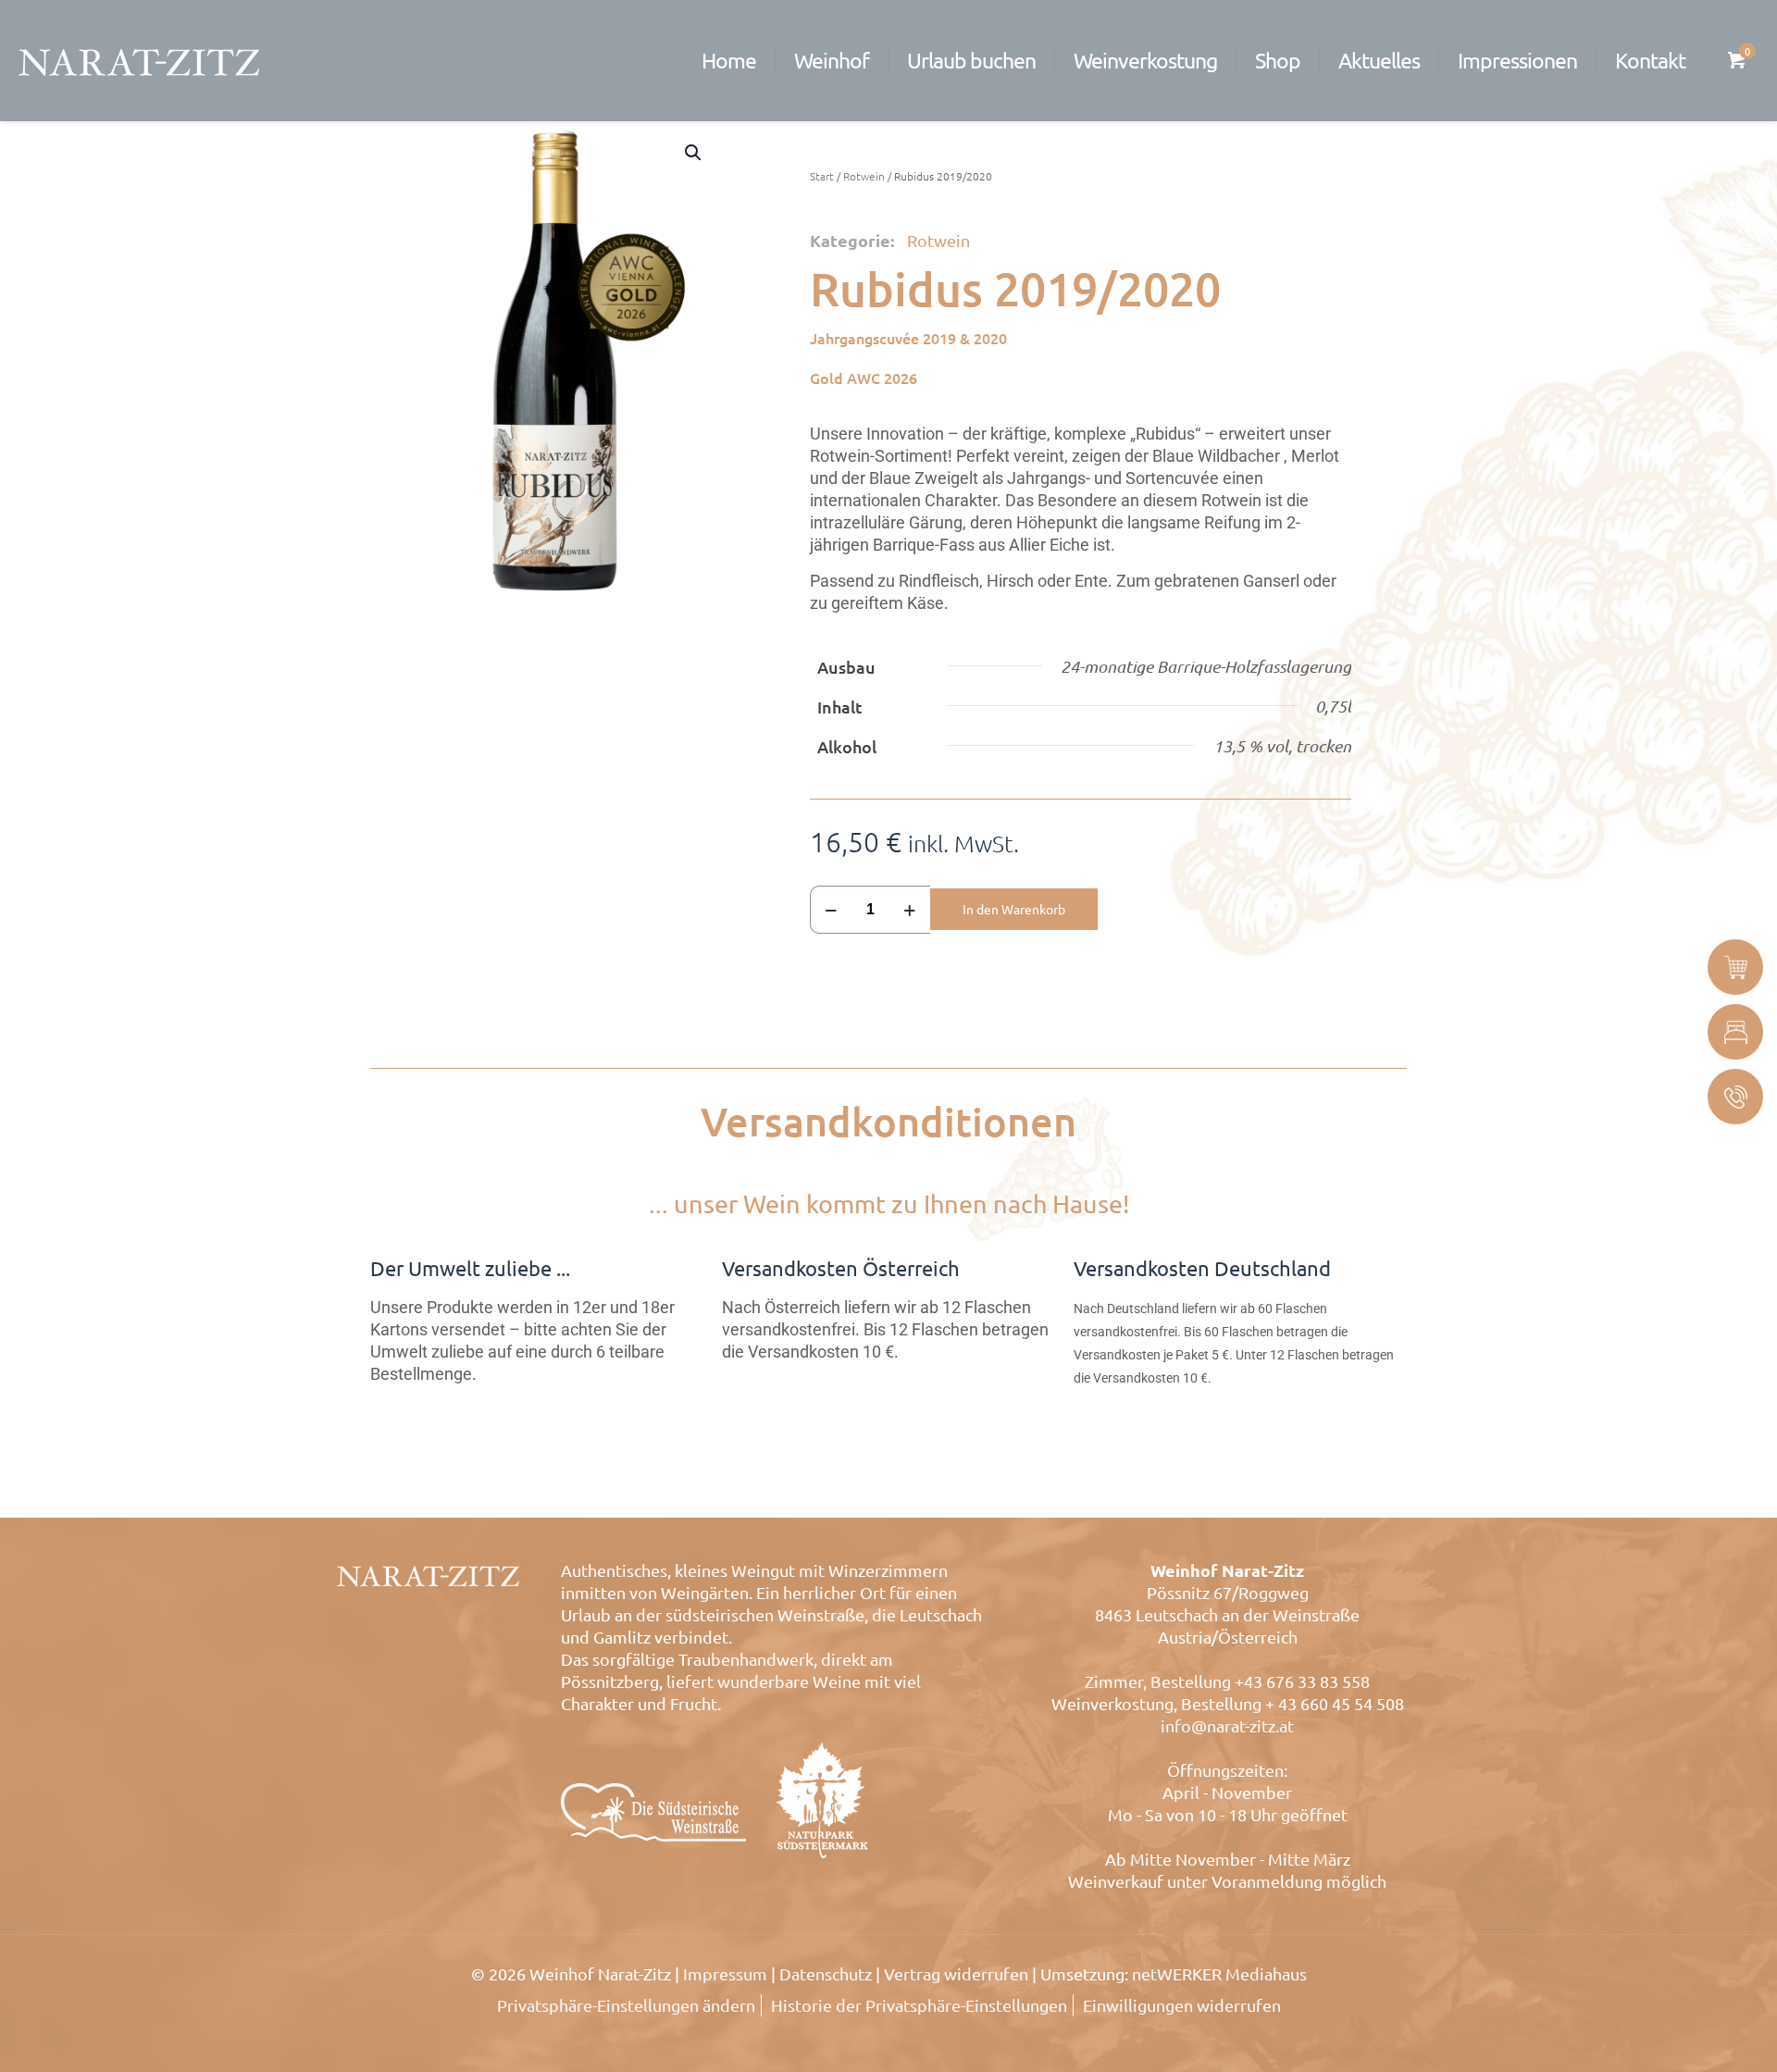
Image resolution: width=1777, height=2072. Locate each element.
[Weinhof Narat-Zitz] (139, 60)
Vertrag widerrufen (956, 1973)
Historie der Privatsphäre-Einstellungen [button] (919, 2005)
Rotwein (864, 176)
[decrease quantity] (831, 910)
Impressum (725, 1973)
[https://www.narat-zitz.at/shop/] (1735, 967)
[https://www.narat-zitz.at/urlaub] (1735, 1032)
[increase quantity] (909, 910)
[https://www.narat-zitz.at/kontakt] (1735, 1097)
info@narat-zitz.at (1227, 1725)
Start (822, 176)
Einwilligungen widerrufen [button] (1182, 2005)
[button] (694, 153)
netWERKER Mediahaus (1219, 1973)
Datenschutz (826, 1973)
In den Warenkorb (1014, 909)
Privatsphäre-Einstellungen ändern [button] (626, 2005)
